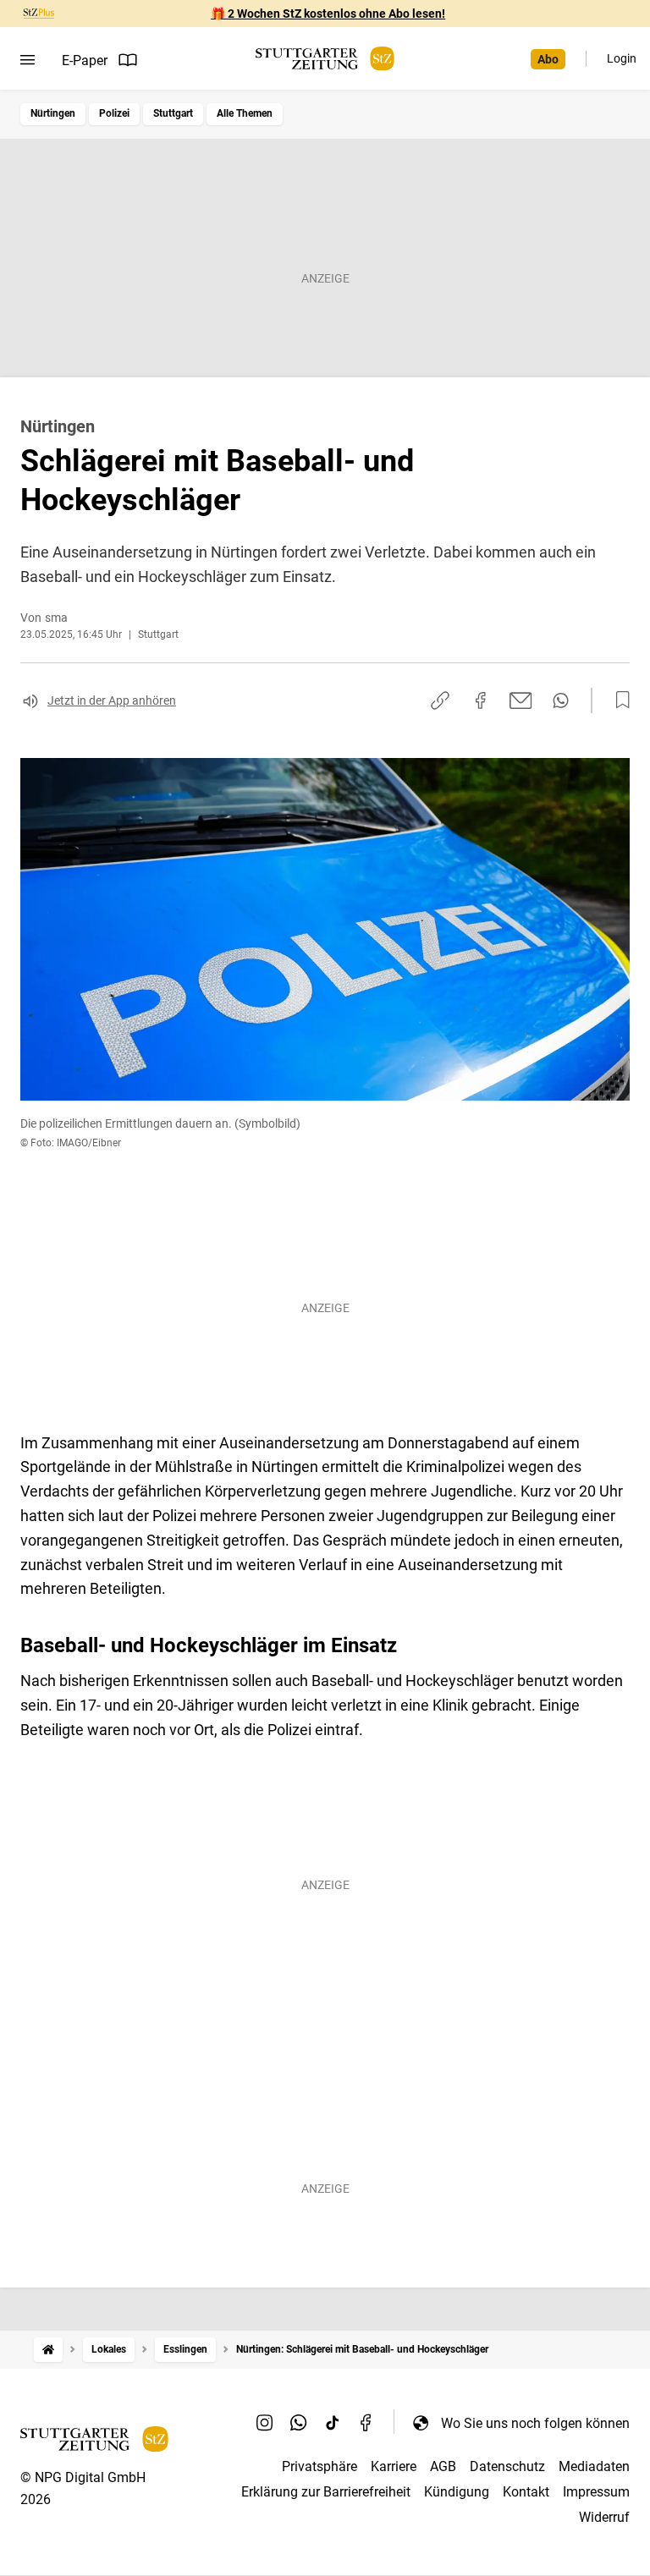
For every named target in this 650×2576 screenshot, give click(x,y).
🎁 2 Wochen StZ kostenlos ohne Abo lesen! (328, 14)
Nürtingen (53, 113)
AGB (443, 2466)
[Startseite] (48, 2350)
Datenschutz (507, 2466)
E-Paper (85, 60)
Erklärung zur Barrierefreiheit (326, 2492)
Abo (548, 59)
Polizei (114, 113)
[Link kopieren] (440, 700)
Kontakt (526, 2492)
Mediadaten (594, 2466)
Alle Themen (245, 113)
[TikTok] (333, 2423)
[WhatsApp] (299, 2423)
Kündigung (457, 2492)
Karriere (394, 2466)
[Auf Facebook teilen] (481, 700)
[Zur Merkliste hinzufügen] (618, 700)
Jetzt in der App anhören (112, 700)
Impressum (596, 2492)
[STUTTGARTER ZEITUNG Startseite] (325, 59)
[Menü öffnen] (28, 60)
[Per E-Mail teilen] (521, 700)
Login (622, 58)
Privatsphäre (319, 2466)
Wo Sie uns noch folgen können (535, 2423)
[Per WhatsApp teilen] (561, 700)
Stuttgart (173, 113)
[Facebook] (366, 2423)
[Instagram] (265, 2423)
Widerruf (604, 2517)
